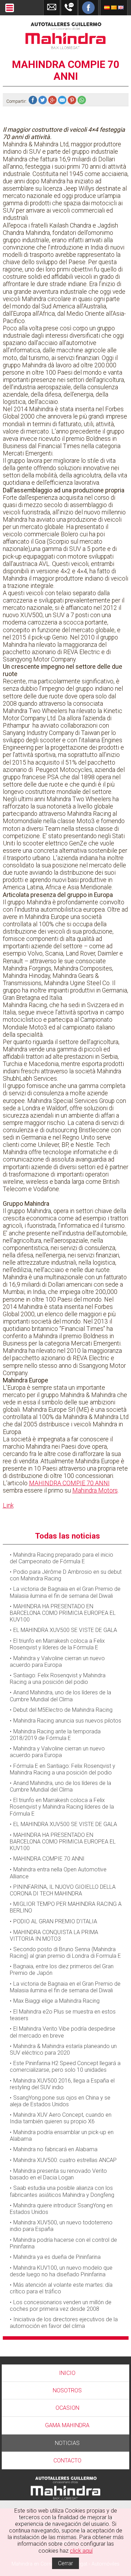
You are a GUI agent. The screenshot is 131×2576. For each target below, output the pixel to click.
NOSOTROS (67, 2390)
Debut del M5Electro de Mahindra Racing (63, 1710)
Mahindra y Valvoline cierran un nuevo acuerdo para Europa (57, 1662)
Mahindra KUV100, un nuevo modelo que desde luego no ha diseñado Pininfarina (61, 2271)
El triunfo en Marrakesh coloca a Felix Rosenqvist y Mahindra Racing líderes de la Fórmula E (62, 1807)
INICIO (67, 2373)
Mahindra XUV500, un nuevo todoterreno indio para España (61, 2226)
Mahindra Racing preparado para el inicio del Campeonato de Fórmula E (61, 1558)
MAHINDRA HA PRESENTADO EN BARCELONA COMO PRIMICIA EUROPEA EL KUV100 (63, 1613)
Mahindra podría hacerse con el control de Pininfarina (63, 2243)
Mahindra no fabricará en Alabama (55, 2149)
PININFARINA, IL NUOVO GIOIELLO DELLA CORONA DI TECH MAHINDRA (63, 1890)
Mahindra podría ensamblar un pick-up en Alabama (62, 2136)
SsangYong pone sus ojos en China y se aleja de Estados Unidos (60, 2101)
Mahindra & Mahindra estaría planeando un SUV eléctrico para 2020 (63, 2049)
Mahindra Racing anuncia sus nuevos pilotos (67, 1721)
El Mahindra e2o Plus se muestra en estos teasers (63, 2015)
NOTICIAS (67, 2443)
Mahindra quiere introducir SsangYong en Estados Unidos (61, 2209)
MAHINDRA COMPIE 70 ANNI (69, 1483)
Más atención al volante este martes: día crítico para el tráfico (61, 2288)
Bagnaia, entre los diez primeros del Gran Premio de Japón (62, 1970)
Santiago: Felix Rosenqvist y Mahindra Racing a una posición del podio (58, 1679)
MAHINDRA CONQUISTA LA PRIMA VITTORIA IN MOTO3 (54, 1935)
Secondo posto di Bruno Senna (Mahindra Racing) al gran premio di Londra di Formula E (65, 1953)
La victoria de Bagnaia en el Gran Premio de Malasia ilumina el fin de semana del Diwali (65, 1592)
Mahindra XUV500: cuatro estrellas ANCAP (65, 2160)
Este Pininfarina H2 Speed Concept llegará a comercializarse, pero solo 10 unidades (65, 2067)
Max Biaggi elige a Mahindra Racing (56, 2001)
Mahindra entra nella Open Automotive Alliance (58, 1873)
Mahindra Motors (95, 1490)
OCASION (67, 2408)
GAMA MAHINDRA (67, 2425)
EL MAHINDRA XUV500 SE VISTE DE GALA (65, 1630)
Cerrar (65, 2563)
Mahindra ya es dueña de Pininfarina (57, 2257)
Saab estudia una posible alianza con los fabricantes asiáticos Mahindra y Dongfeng (62, 2191)
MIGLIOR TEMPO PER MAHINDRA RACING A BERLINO (66, 1907)
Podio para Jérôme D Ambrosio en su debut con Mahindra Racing (66, 1575)
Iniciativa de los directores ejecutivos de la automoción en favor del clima (64, 2323)
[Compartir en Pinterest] (73, 101)
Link (8, 1505)
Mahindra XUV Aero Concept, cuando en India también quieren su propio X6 (61, 2118)
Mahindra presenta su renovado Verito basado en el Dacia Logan (58, 2174)
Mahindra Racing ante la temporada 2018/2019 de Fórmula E (55, 1735)
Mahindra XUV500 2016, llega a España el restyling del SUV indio (62, 2084)
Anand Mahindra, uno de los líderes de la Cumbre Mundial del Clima (60, 1696)
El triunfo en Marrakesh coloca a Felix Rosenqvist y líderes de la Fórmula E (57, 1644)
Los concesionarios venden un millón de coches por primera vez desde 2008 (61, 2306)
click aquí (81, 2551)
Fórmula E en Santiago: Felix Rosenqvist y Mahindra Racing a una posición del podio (63, 1769)
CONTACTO (67, 2460)
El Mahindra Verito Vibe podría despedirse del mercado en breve (63, 2032)
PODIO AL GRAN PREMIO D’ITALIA (55, 1921)
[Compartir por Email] (63, 101)
